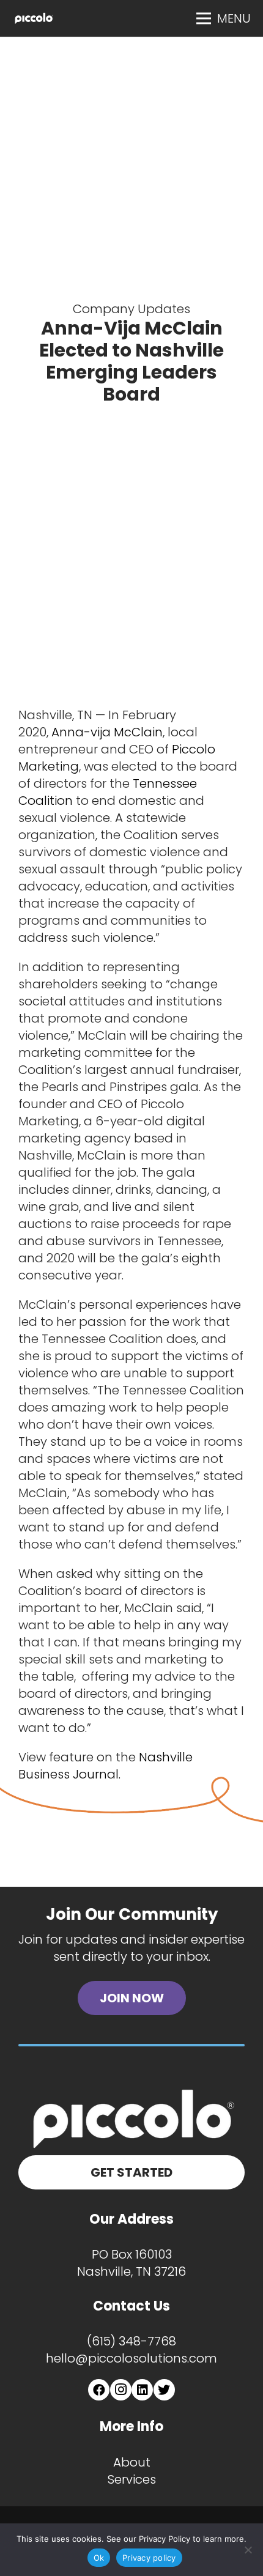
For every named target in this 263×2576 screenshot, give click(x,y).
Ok (99, 2558)
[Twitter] (164, 2390)
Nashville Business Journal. (106, 1766)
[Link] (34, 18)
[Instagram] (121, 2390)
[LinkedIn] (142, 2390)
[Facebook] (99, 2390)
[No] (248, 2550)
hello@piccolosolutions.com (131, 2358)
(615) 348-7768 (131, 2341)
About (132, 2462)
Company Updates (131, 309)
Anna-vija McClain (107, 732)
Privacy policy (149, 2558)
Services (132, 2479)
